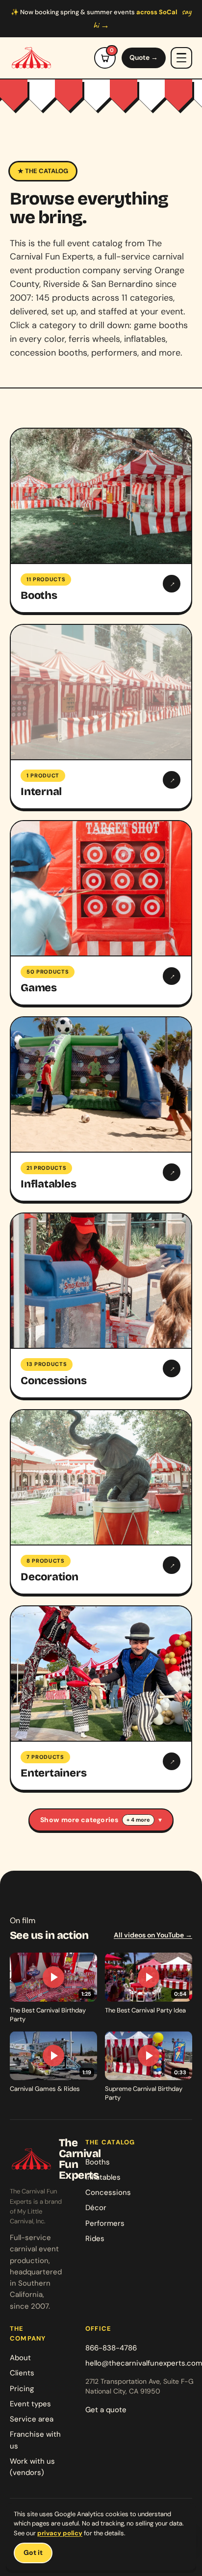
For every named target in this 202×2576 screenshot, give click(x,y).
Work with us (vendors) (32, 2467)
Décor (96, 2208)
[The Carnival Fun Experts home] (31, 58)
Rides (95, 2239)
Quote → (144, 57)
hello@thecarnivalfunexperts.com (144, 2363)
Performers (105, 2223)
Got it (33, 2552)
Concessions (108, 2192)
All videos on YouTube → (153, 1935)
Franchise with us (35, 2440)
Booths (98, 2162)
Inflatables (103, 2177)
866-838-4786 (111, 2348)
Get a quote (106, 2410)
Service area (32, 2419)
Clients (22, 2373)
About (20, 2358)
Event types (30, 2404)
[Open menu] (181, 58)
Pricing (22, 2389)
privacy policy (60, 2533)
